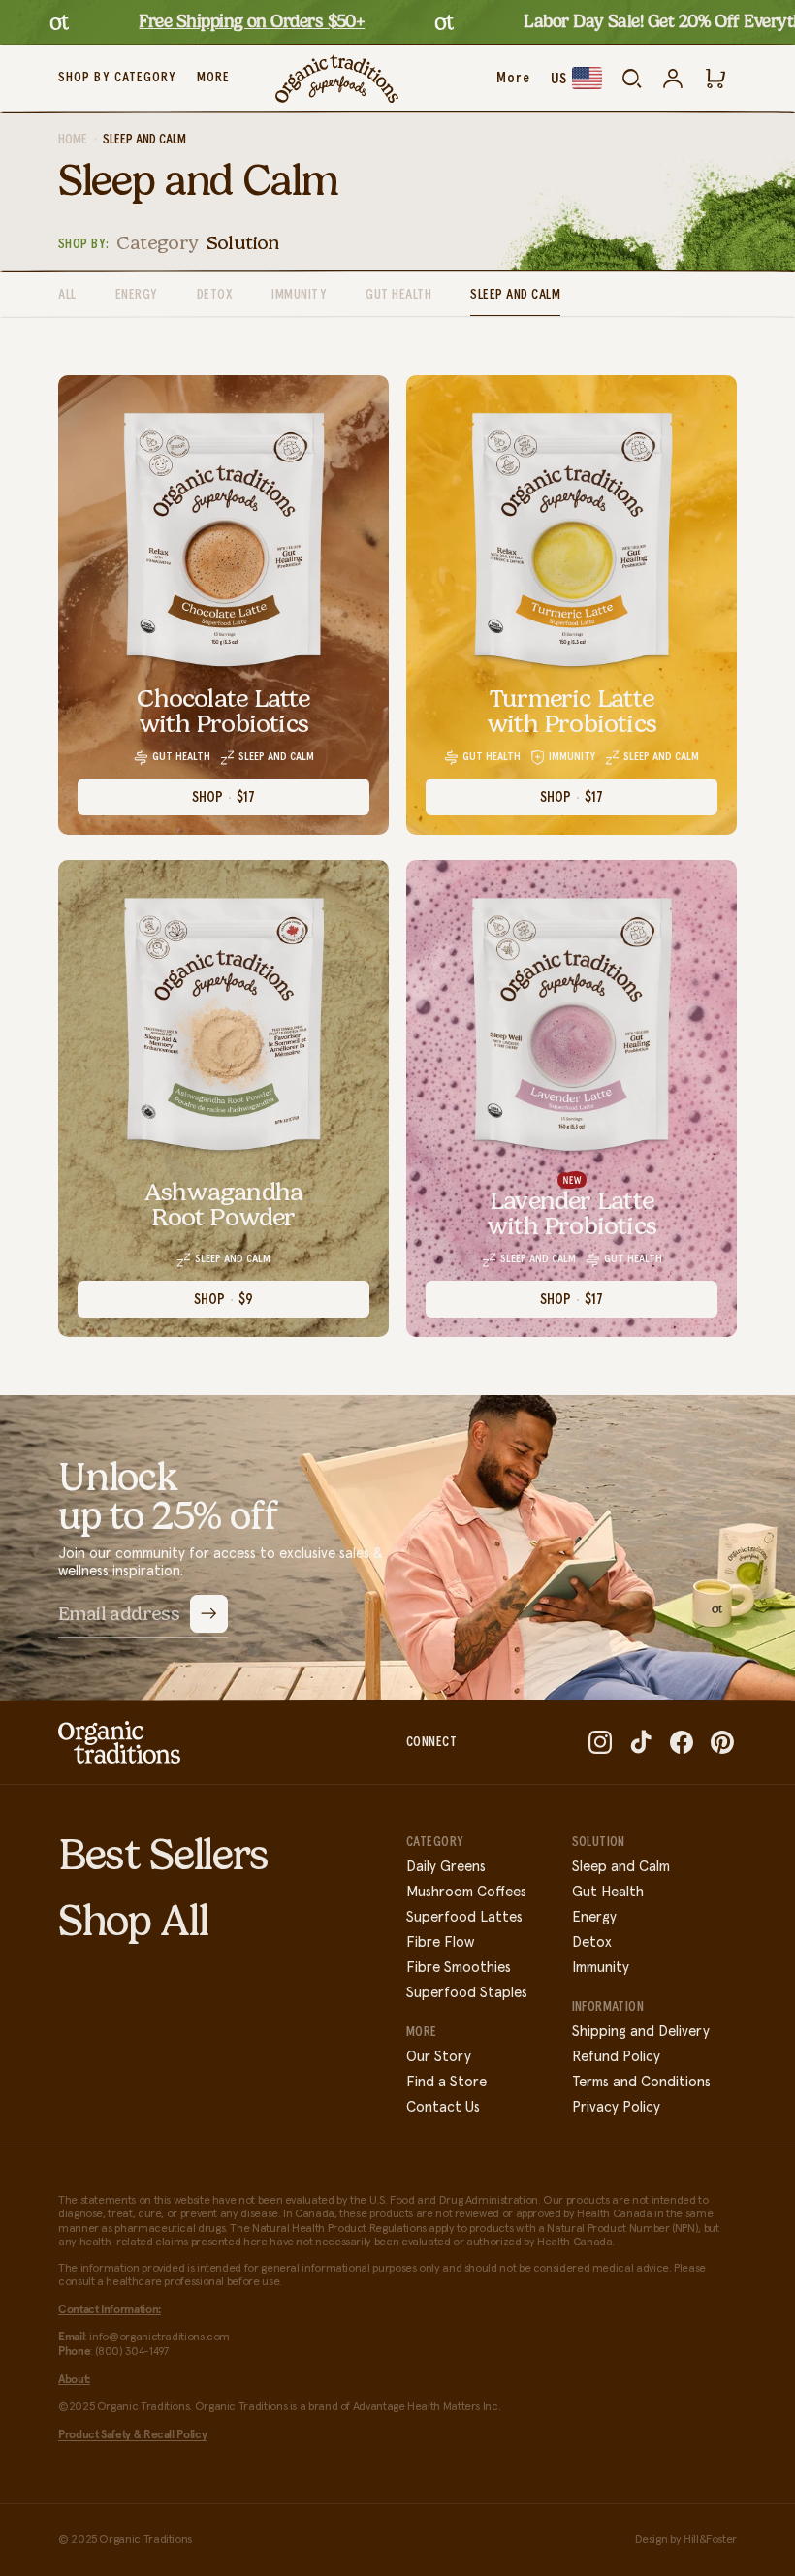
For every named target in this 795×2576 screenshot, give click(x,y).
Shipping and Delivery (641, 2032)
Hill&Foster (710, 2540)
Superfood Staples (467, 1993)
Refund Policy (616, 2057)
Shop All (133, 1921)
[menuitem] (213, 79)
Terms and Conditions (641, 2082)
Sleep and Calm (515, 295)
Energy (137, 295)
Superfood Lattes (464, 1917)
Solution (243, 242)
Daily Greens (446, 1867)
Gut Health (398, 295)
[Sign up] (209, 1614)
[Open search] (632, 79)
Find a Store (446, 2082)
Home (73, 140)
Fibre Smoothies (459, 1968)
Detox (215, 295)
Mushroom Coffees (466, 1892)
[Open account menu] (673, 79)
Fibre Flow (440, 1942)
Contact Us (443, 2107)
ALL (67, 295)
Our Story (439, 2057)
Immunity (299, 295)
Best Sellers (163, 1855)
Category (157, 242)
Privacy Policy (616, 2107)
